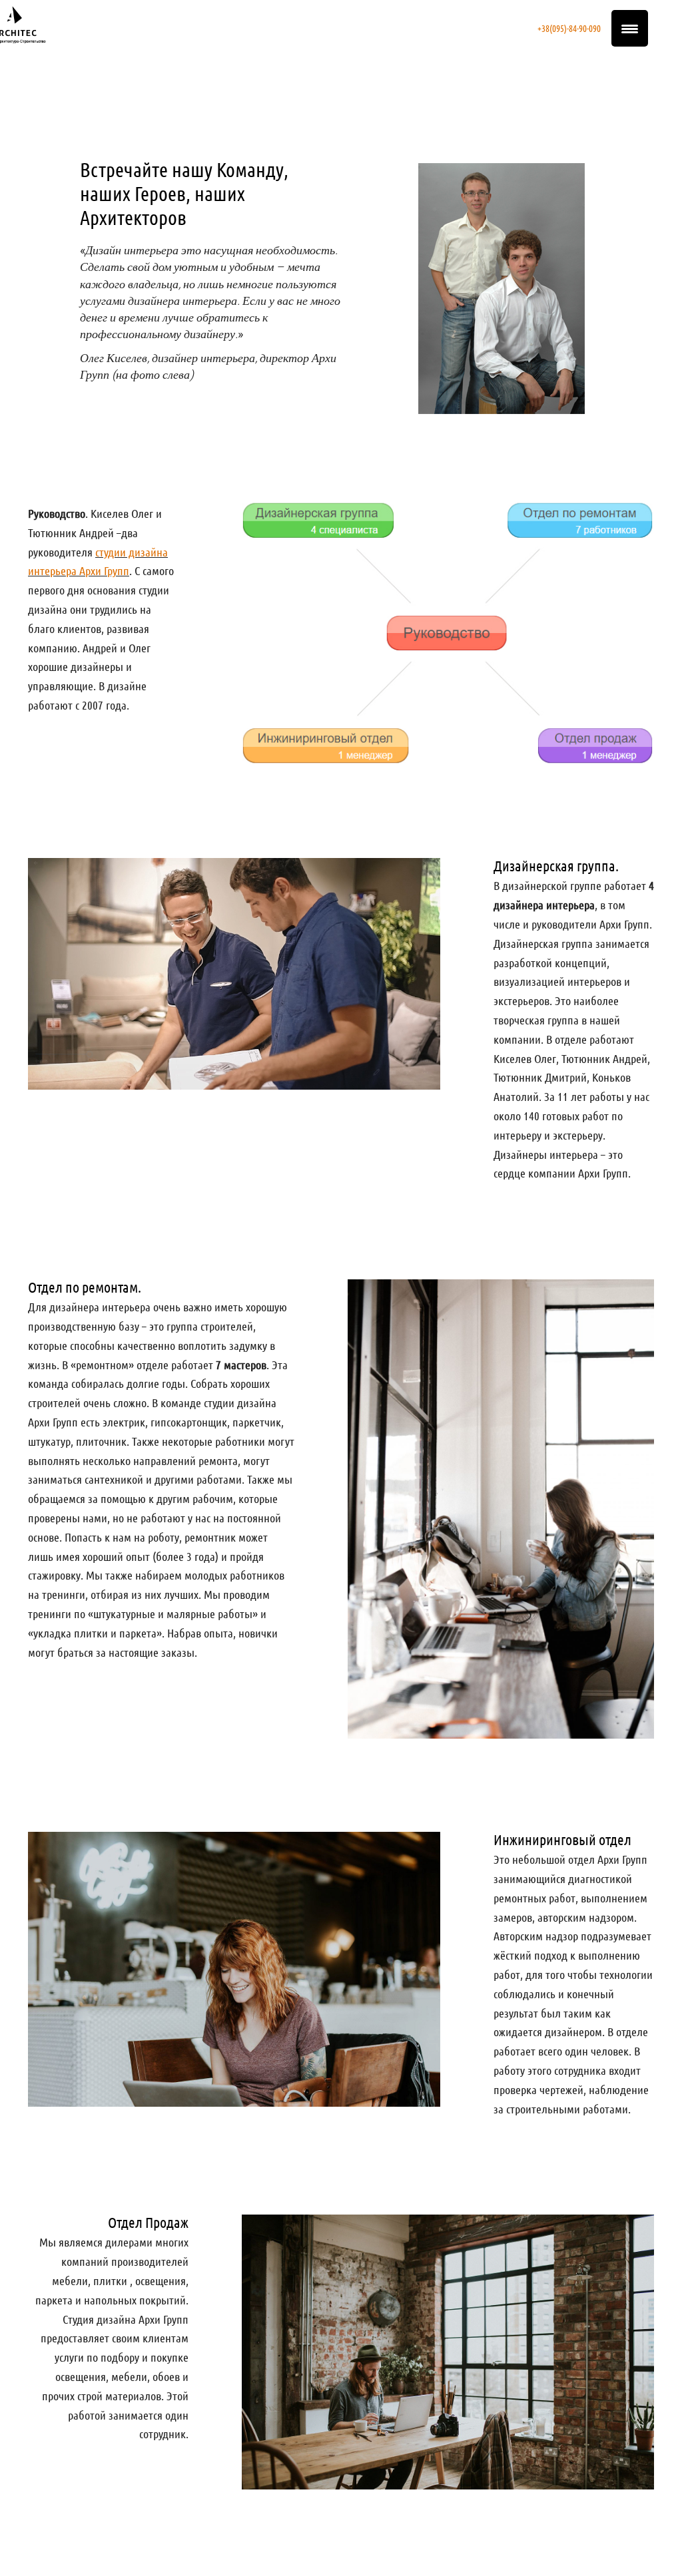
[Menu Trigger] (630, 28)
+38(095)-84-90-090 (569, 28)
